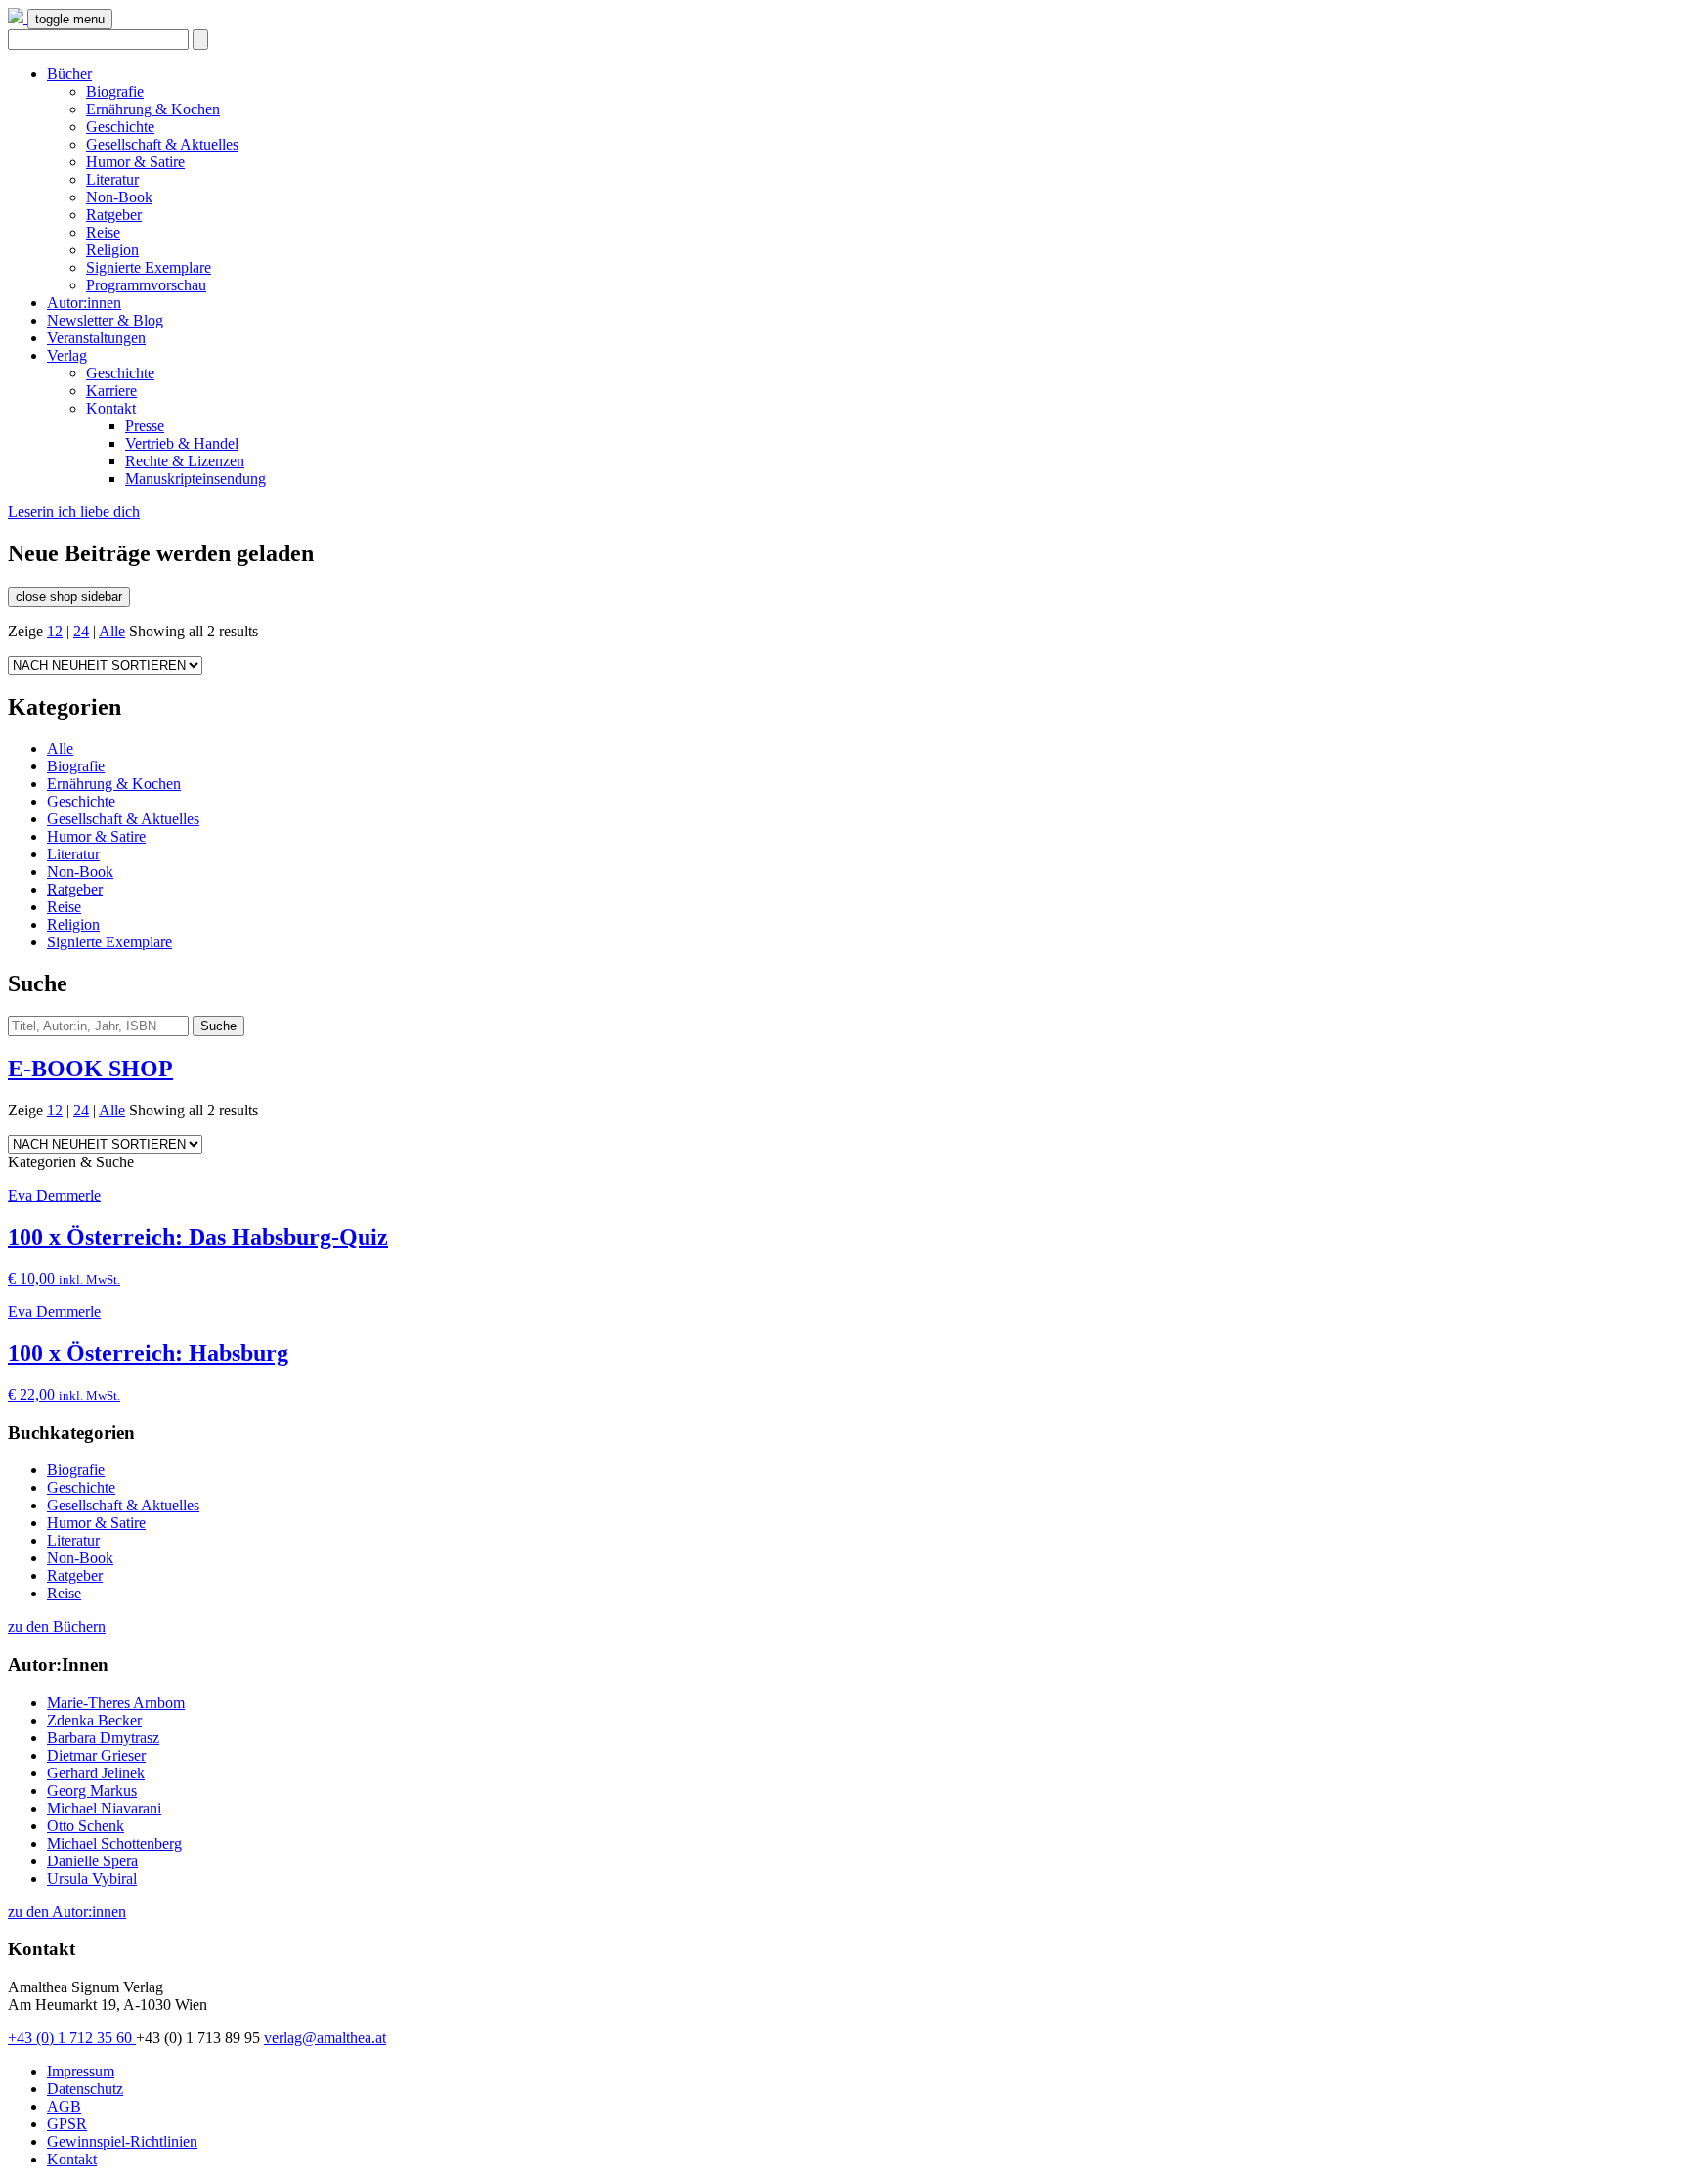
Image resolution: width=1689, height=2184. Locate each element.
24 (81, 631)
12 (55, 631)
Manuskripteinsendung (195, 479)
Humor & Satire (135, 162)
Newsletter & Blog (105, 320)
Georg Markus (92, 1791)
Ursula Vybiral (92, 1878)
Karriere (111, 391)
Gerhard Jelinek (96, 1773)
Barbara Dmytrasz (103, 1738)
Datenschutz (85, 2089)
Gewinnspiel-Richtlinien (122, 2141)
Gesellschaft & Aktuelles (162, 144)
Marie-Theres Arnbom (116, 1703)
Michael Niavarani (104, 1808)
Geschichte (120, 127)
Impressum (81, 2071)
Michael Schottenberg (114, 1843)
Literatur (112, 179)
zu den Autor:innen (67, 1912)
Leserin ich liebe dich (74, 512)
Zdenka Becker (94, 1720)
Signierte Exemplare (149, 267)
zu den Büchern (57, 1626)
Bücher (69, 74)
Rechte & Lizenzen (185, 461)
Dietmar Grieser (96, 1755)
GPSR (67, 2124)
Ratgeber (114, 215)
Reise (103, 232)
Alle (112, 631)
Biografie (115, 91)
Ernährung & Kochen (153, 109)
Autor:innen (84, 303)
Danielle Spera (92, 1861)
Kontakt (111, 408)
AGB (64, 2106)
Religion (112, 250)
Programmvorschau (146, 285)
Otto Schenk (86, 1826)
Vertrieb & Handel (182, 443)
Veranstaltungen (96, 338)
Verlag (67, 355)
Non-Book (119, 197)
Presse (145, 426)
